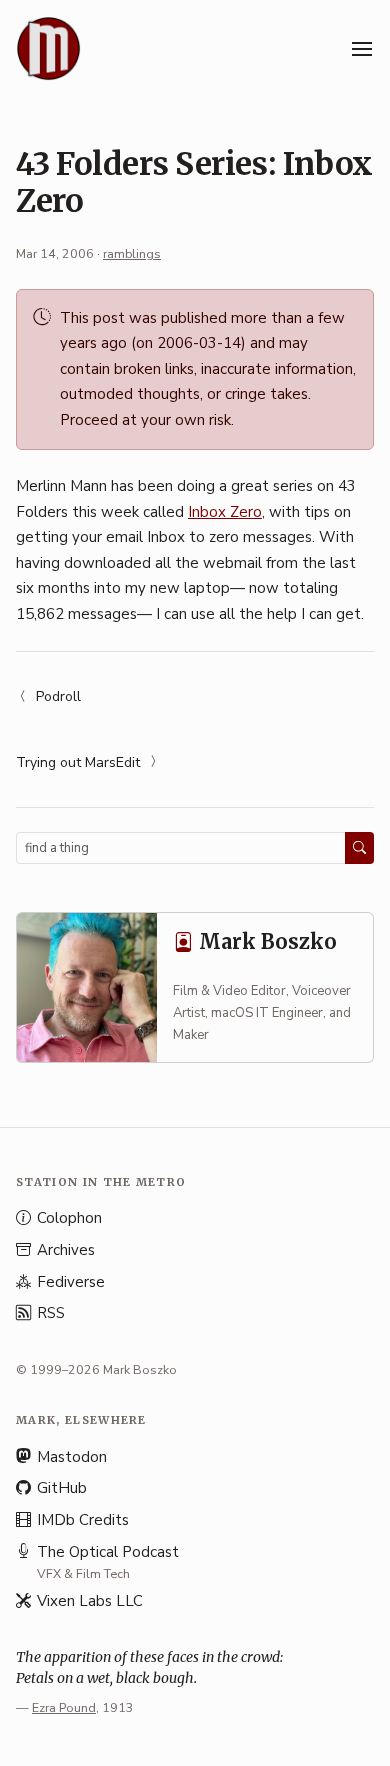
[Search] (359, 848)
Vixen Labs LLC (90, 1601)
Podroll (58, 696)
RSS (51, 1313)
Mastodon (72, 1457)
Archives (66, 1250)
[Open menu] (362, 49)
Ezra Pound (64, 1707)
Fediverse (71, 1282)
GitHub (62, 1488)
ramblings (132, 253)
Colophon (69, 1218)
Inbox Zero (225, 512)
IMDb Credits (83, 1520)
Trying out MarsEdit (78, 762)
